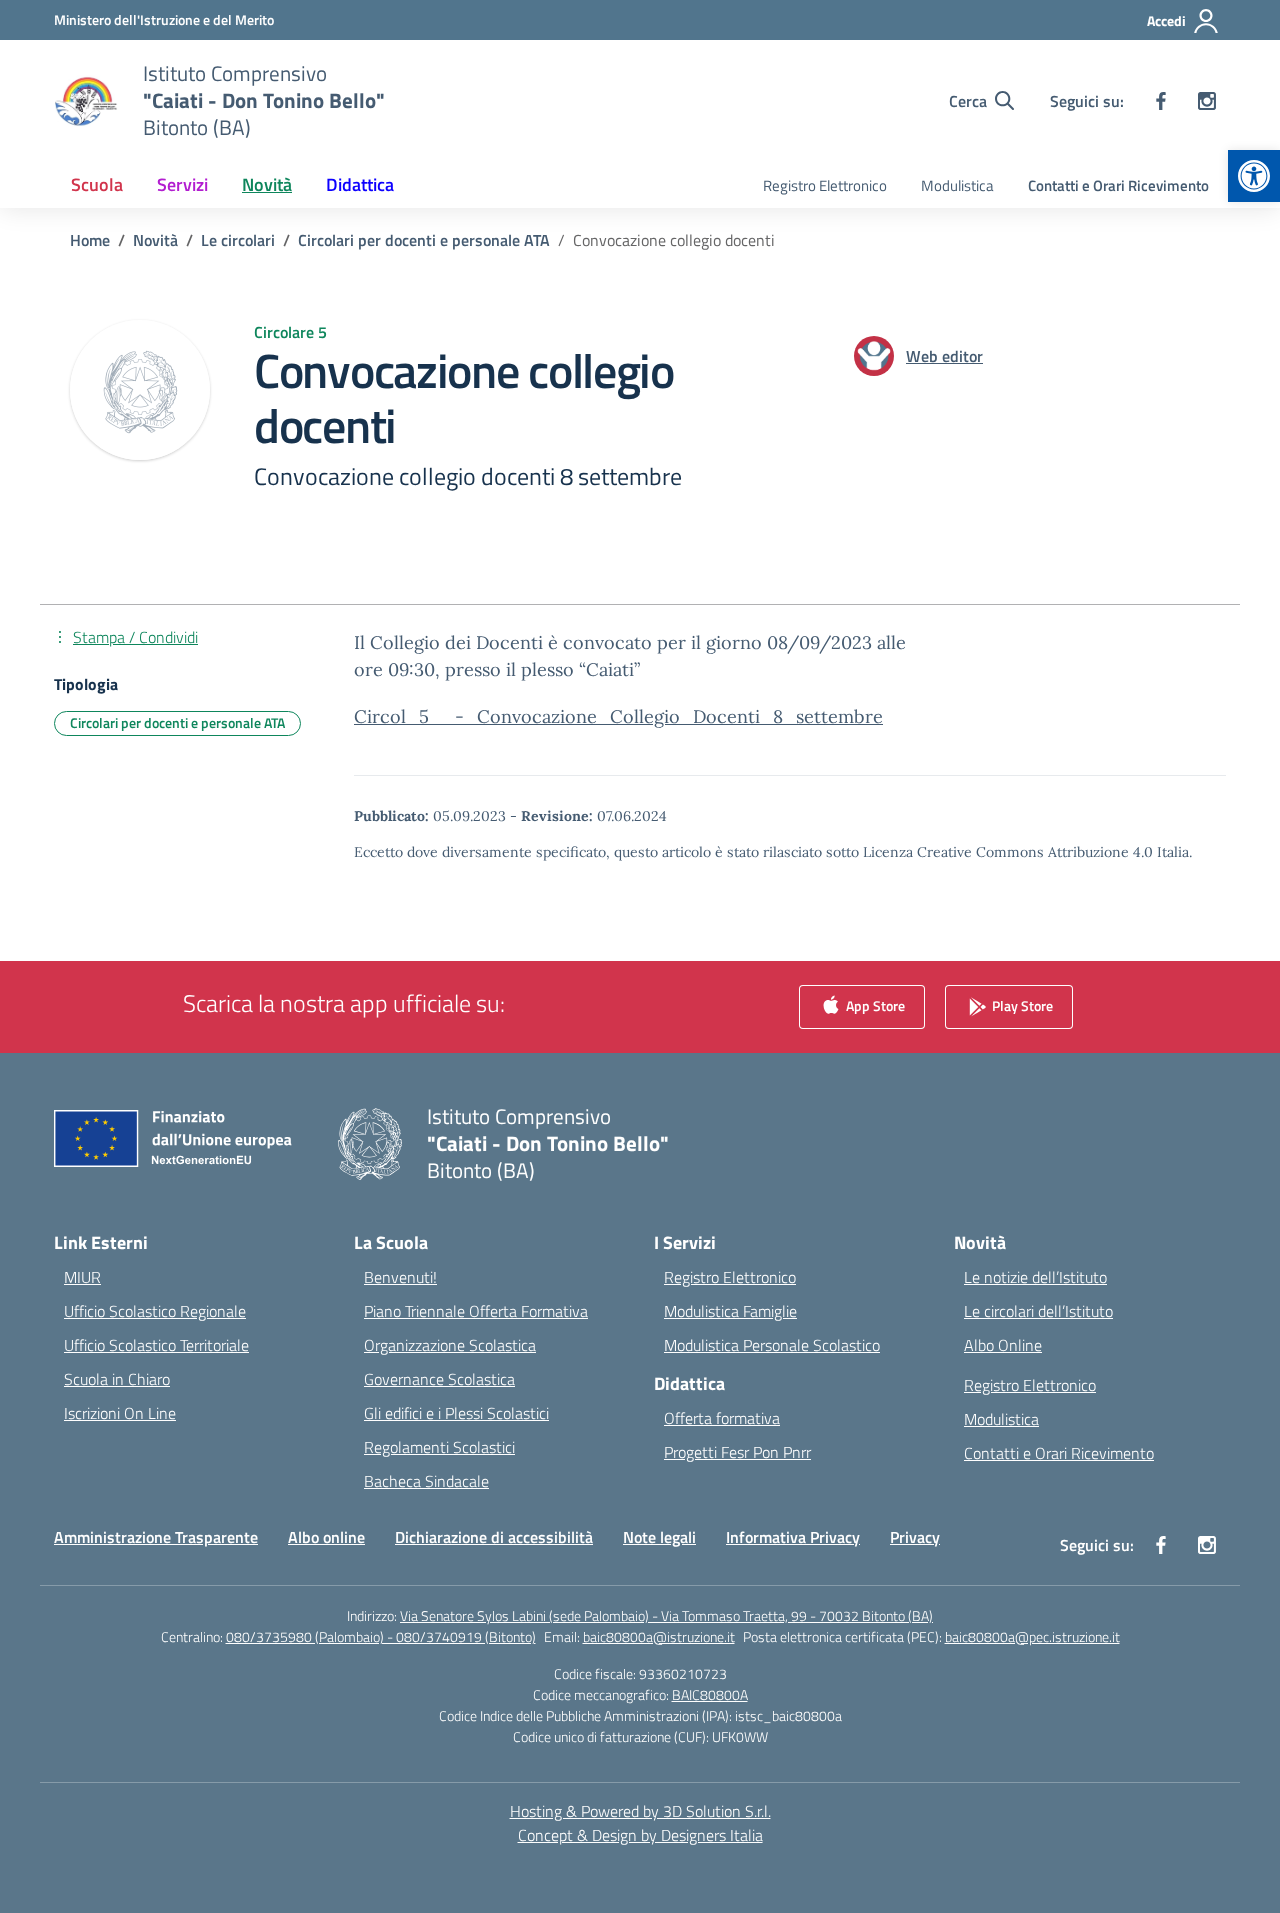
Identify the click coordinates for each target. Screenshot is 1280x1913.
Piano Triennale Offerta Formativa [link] (476, 1311)
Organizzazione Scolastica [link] (450, 1345)
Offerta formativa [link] (722, 1418)
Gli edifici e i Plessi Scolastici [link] (456, 1413)
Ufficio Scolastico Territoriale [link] (156, 1345)
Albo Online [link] (1003, 1345)
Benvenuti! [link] (400, 1277)
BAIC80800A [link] (710, 1694)
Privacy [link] (915, 1537)
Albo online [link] (326, 1537)
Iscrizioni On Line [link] (120, 1413)
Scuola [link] (97, 184)
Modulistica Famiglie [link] (730, 1311)
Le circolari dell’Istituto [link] (1038, 1311)
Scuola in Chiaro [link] (117, 1379)
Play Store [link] (1021, 1005)
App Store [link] (874, 1005)
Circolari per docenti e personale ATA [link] (177, 722)
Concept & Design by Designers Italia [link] (640, 1835)
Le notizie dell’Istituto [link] (1035, 1277)
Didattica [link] (360, 184)
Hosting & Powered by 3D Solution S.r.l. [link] (640, 1811)
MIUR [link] (82, 1277)
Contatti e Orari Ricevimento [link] (1118, 185)
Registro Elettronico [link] (825, 185)
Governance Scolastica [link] (439, 1379)
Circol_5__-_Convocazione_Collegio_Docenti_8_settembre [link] (618, 716)
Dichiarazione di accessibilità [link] (494, 1537)
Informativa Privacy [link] (793, 1537)
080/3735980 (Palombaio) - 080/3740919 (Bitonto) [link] (381, 1636)
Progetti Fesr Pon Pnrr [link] (737, 1452)
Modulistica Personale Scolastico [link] (772, 1345)
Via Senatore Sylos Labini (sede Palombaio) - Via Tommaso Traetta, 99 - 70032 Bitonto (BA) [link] (666, 1615)
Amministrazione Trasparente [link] (156, 1537)
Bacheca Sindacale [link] (426, 1481)
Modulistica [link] (957, 185)
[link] (1254, 176)
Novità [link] (267, 184)
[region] (1020, 1720)
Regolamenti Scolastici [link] (439, 1447)
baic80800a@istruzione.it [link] (659, 1636)
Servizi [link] (182, 184)
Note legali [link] (659, 1537)
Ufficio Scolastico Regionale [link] (155, 1311)
